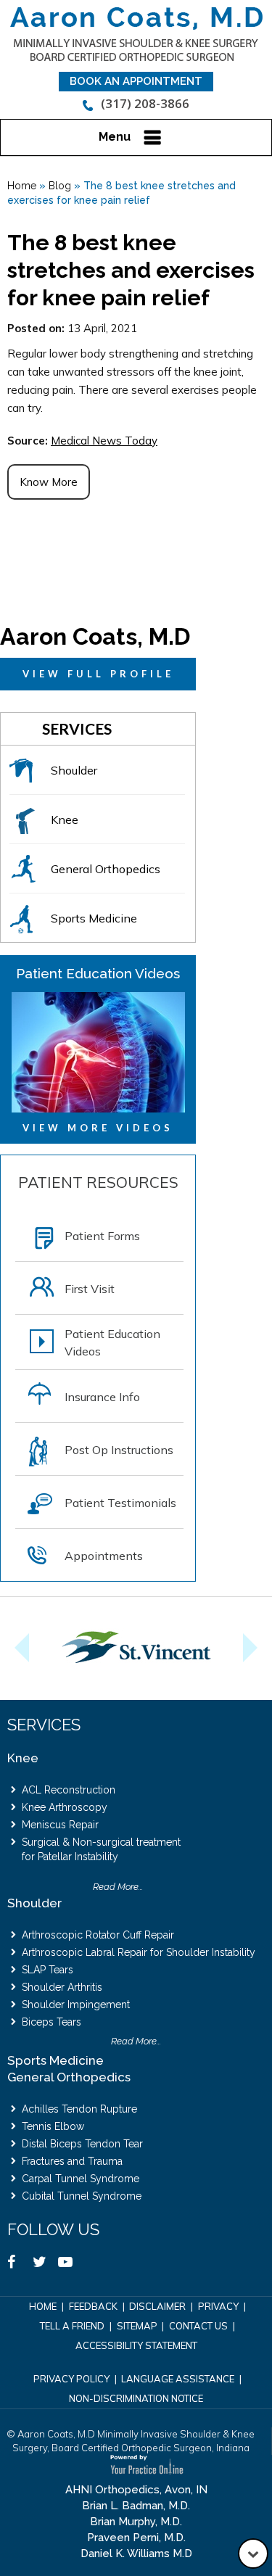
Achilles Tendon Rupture (79, 2109)
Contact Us (198, 2326)
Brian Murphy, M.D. (136, 2522)
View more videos (98, 1128)
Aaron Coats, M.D (95, 636)
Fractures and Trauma (72, 2161)
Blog (60, 186)
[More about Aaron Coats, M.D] (136, 34)
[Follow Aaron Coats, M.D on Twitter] (45, 2265)
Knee (23, 1758)
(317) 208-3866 (145, 103)
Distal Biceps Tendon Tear (82, 2144)
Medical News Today (104, 441)
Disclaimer (157, 2306)
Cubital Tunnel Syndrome (82, 2196)
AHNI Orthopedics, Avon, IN (136, 2490)
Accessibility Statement (136, 2345)
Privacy (218, 2306)
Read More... (118, 1887)
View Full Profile (98, 674)
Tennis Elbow (53, 2126)
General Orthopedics (69, 2077)
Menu (115, 137)
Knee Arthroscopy (65, 1807)
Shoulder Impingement (76, 2005)
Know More (49, 482)
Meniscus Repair (60, 1825)
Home (22, 186)
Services (77, 728)
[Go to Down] (253, 2554)
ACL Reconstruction (69, 1790)
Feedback (93, 2306)
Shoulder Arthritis (62, 1987)
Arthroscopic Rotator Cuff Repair (98, 1935)
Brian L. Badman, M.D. (136, 2506)
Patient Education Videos (98, 973)
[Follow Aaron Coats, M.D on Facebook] (20, 2265)
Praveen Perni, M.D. (136, 2538)
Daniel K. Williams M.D (136, 2554)
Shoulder (34, 1903)
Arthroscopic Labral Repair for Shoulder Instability (139, 1952)
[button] (15, 1648)
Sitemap (137, 2326)
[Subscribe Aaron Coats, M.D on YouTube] (71, 2265)
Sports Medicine (55, 2060)
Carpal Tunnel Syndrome (81, 2179)
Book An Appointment (136, 81)
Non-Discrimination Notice (136, 2398)
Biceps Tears (51, 2022)
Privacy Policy (71, 2379)
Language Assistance (178, 2379)
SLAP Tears (48, 1970)
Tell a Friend (72, 2326)
